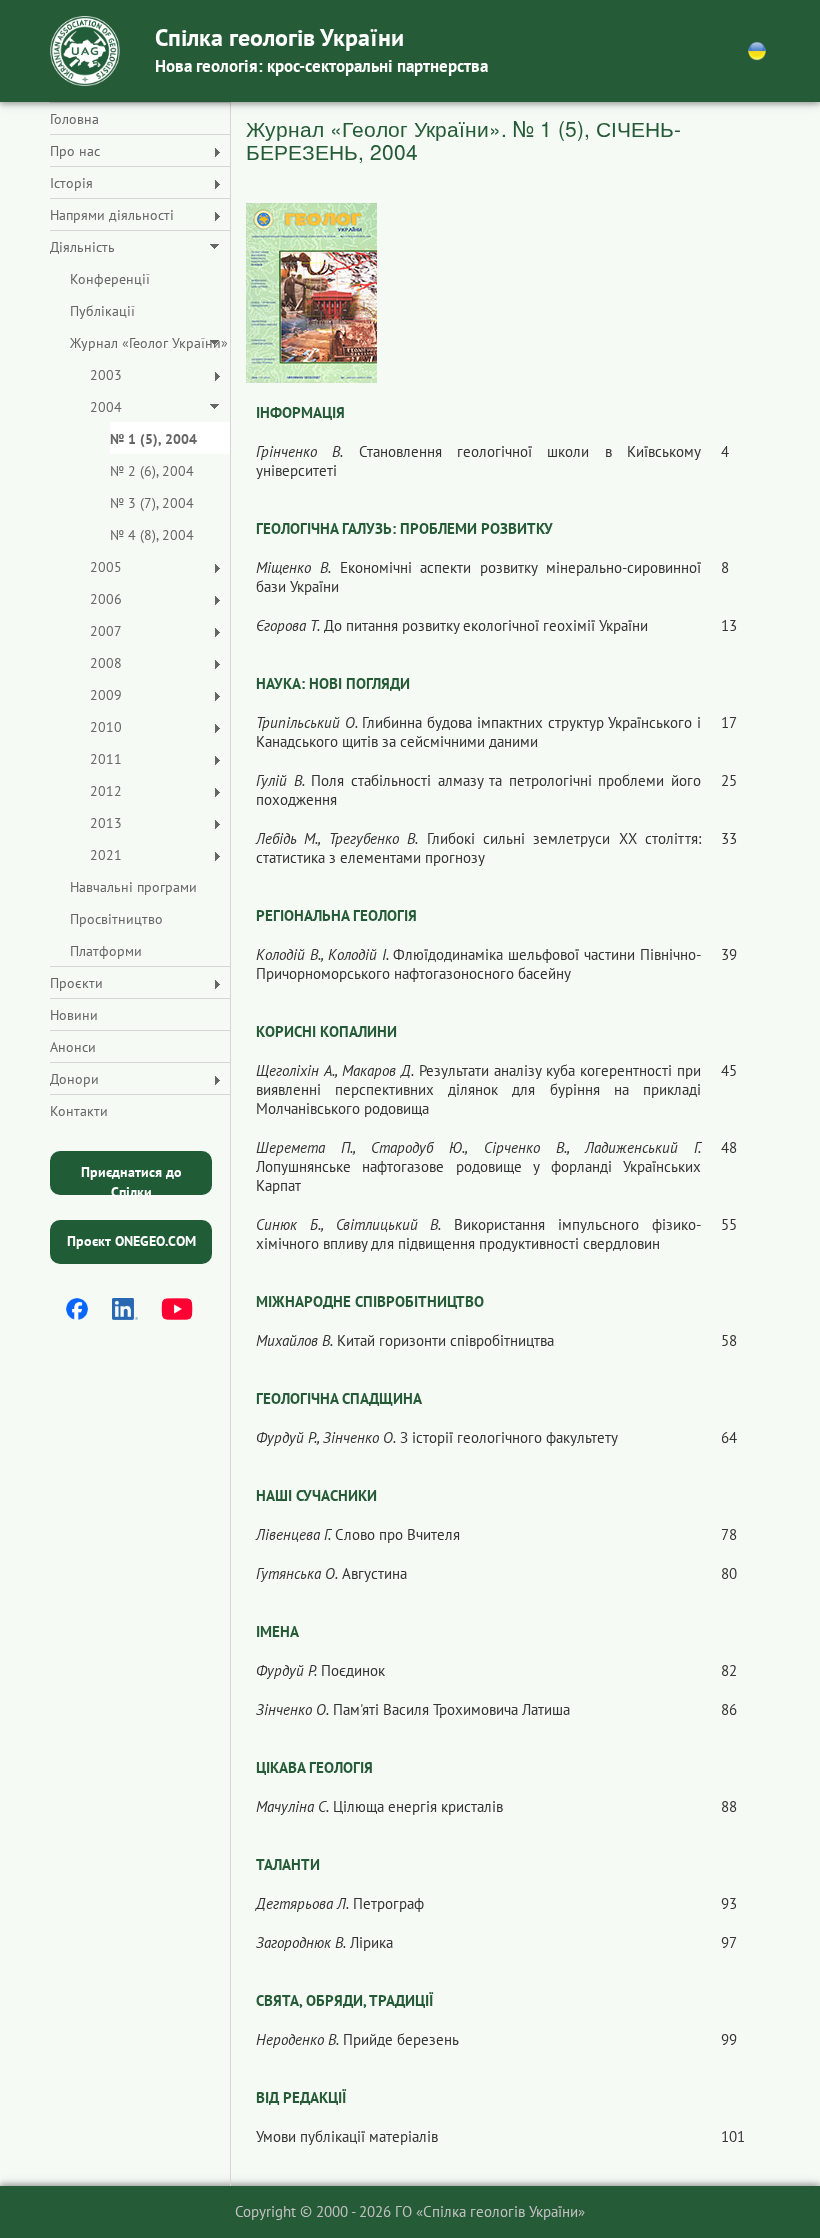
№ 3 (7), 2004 (152, 503)
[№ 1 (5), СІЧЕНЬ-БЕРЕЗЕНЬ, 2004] (311, 291)
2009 (106, 695)
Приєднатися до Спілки (131, 1179)
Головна (74, 119)
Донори (74, 1079)
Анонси (73, 1047)
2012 (106, 791)
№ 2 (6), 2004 (152, 471)
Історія (71, 183)
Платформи (106, 951)
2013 (106, 823)
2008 (106, 663)
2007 (106, 631)
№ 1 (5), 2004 (153, 439)
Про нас (75, 151)
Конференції (110, 279)
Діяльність (82, 247)
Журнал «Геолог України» (149, 343)
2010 (106, 727)
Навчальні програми (133, 887)
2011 (106, 759)
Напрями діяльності (112, 215)
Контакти (79, 1111)
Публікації (102, 311)
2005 (106, 567)
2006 (106, 599)
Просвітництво (116, 919)
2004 (106, 407)
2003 (106, 375)
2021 (106, 855)
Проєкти (76, 983)
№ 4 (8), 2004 (152, 535)
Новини (74, 1015)
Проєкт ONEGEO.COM (131, 1241)
